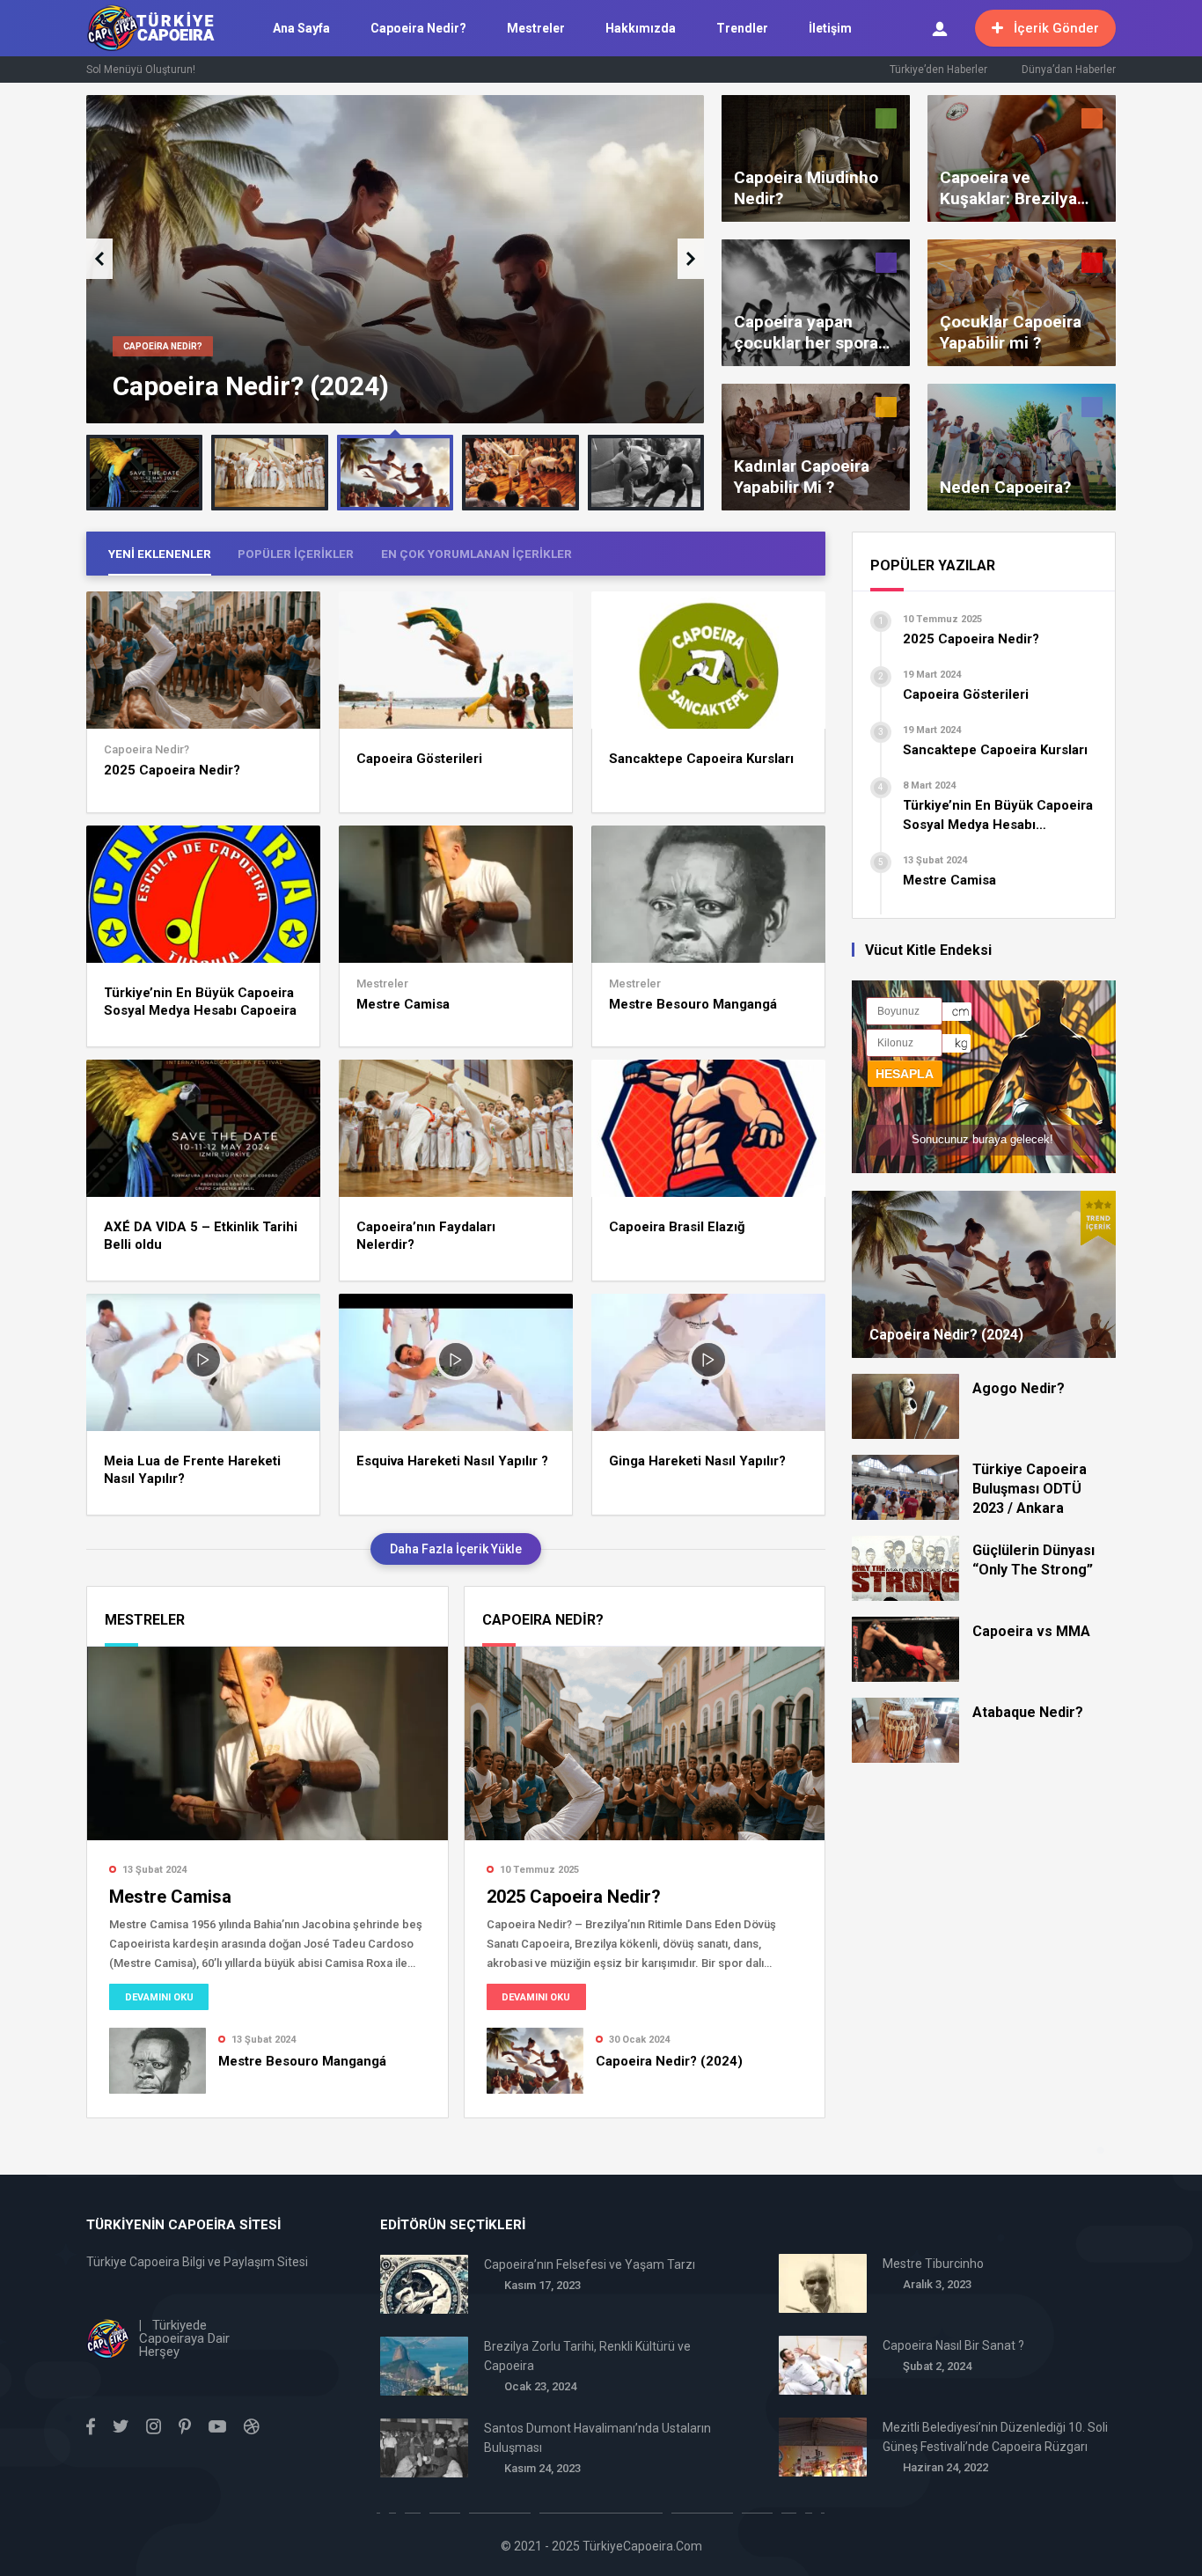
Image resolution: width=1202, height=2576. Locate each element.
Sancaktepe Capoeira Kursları (701, 759)
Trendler (742, 28)
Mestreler (536, 28)
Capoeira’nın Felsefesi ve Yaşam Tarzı (590, 2264)
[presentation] (99, 259)
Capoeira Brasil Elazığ (677, 1227)
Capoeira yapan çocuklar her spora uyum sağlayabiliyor (810, 333)
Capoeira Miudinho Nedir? (806, 188)
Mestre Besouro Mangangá (693, 1004)
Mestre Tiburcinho (933, 2264)
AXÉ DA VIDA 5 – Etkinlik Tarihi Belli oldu (201, 1236)
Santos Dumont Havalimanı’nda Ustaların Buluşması (597, 2438)
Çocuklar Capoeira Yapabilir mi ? (1011, 332)
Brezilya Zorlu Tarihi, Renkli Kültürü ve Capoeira (587, 2356)
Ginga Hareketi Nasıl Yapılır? (697, 1461)
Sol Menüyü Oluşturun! (141, 70)
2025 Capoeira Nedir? (172, 770)
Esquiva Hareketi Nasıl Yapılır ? (452, 1461)
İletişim (830, 28)
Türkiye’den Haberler (938, 70)
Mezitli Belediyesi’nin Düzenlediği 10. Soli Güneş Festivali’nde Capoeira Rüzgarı (995, 2437)
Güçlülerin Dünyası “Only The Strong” (1033, 1560)
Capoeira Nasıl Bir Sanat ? (953, 2345)
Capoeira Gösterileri (419, 759)
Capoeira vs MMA (1031, 1631)
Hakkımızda (641, 28)
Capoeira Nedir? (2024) (251, 386)
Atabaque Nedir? (1028, 1712)
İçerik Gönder (1056, 28)
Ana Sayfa (301, 28)
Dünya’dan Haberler (1069, 70)
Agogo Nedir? (1019, 1388)
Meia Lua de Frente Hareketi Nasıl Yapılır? (192, 1470)
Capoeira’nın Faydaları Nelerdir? (426, 1236)
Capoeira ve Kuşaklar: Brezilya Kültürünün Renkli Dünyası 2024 (1008, 188)
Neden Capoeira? (1005, 487)
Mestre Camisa (403, 1004)
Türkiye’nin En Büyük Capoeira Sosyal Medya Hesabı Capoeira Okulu (200, 1002)
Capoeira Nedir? (418, 28)
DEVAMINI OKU (159, 1997)
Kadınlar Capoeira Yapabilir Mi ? (802, 477)
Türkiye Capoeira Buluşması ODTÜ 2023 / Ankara (1030, 1489)
